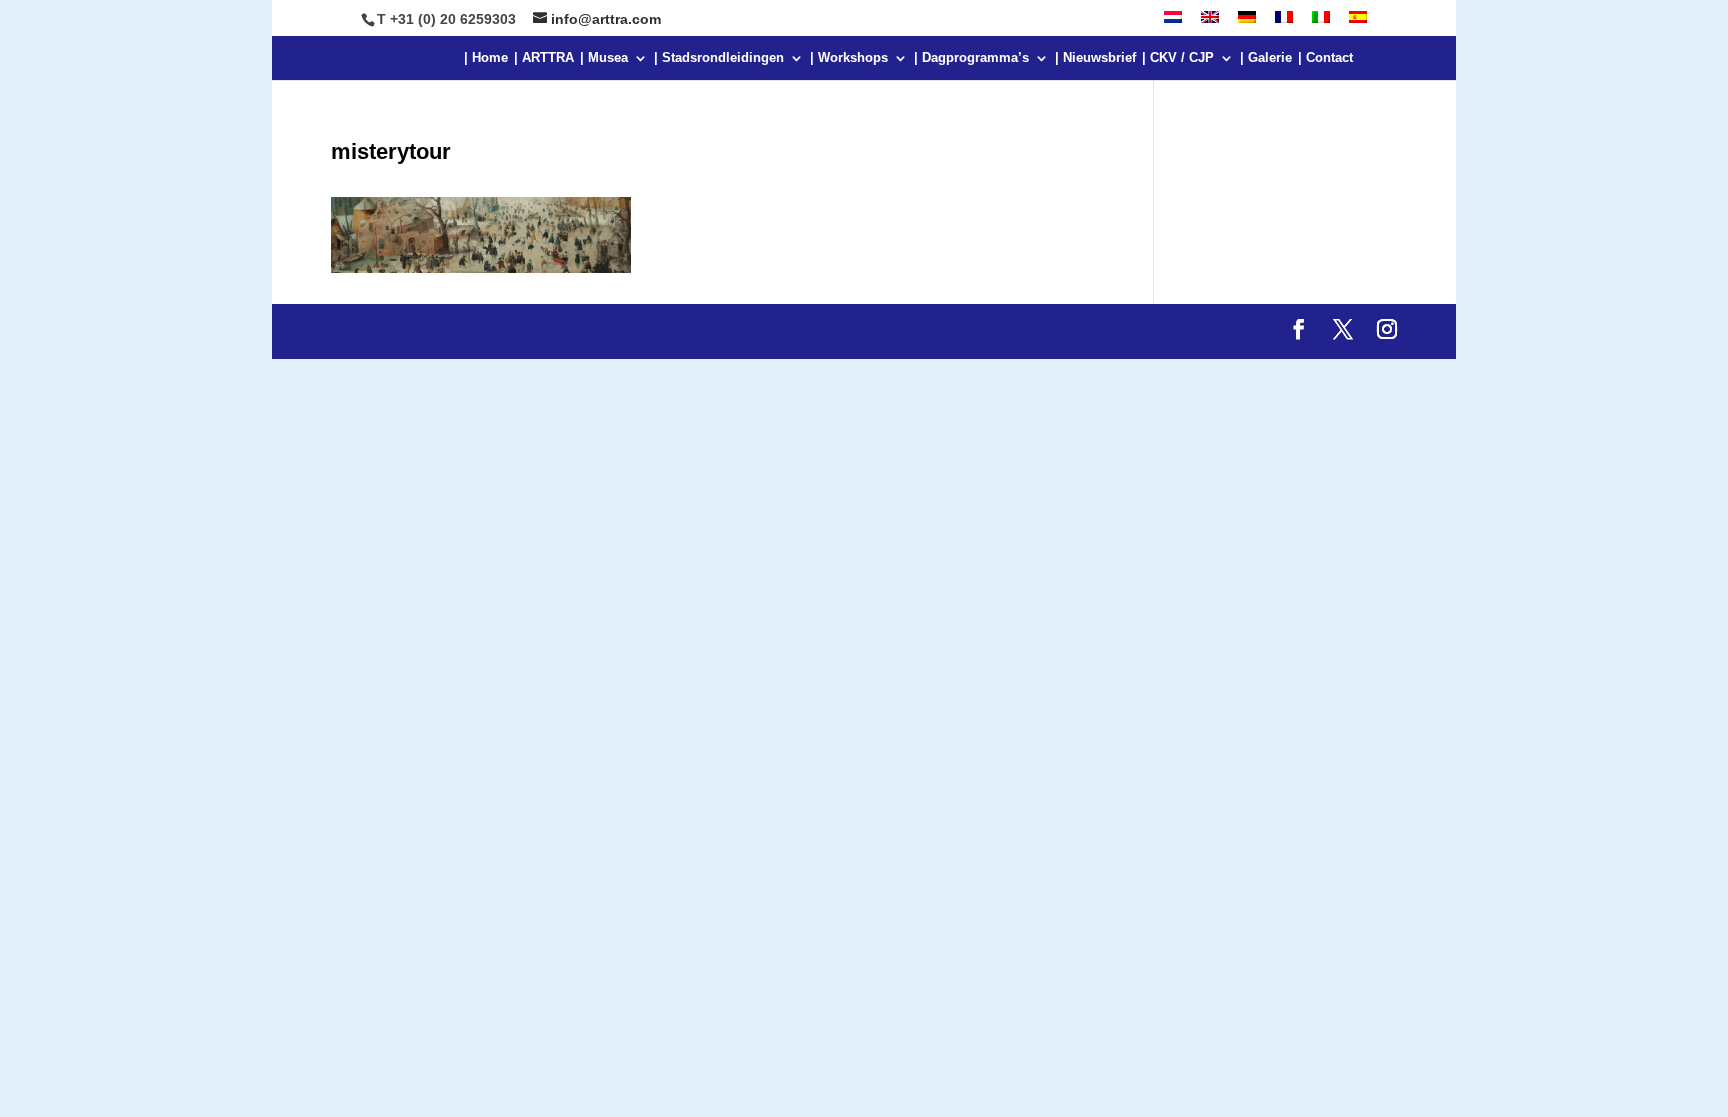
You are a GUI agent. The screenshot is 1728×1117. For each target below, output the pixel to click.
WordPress (758, 331)
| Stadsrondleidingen (719, 58)
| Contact (1325, 58)
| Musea (604, 58)
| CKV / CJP (1178, 58)
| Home (486, 58)
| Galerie (1266, 58)
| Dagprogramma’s (971, 58)
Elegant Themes (510, 331)
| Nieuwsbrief (1095, 58)
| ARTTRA (544, 58)
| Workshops (849, 58)
